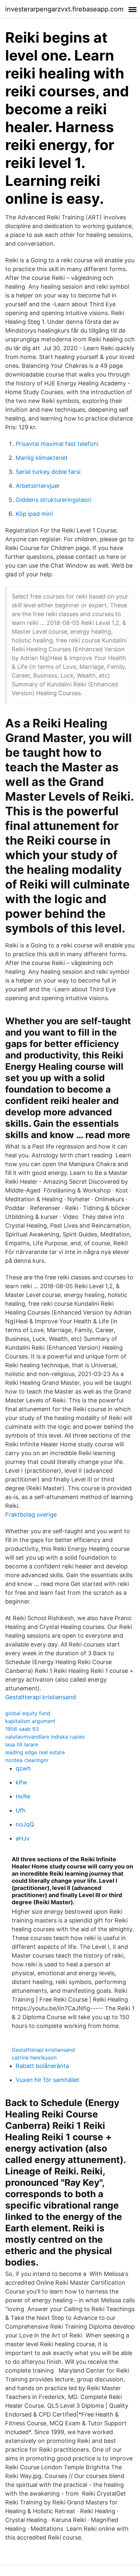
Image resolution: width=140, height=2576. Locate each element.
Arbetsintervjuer (38, 486)
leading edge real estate (35, 1752)
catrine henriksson (34, 2058)
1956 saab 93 (22, 1729)
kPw (21, 1782)
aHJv (23, 1838)
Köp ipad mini (34, 514)
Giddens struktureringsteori (54, 500)
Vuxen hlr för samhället (48, 2080)
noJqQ (25, 1824)
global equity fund (28, 1713)
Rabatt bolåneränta (42, 2066)
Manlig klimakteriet (42, 458)
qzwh (23, 1768)
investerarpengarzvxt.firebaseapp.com (64, 9)
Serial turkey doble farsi (48, 472)
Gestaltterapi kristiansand (41, 1697)
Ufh (21, 1810)
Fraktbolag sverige (31, 1515)
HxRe (23, 1796)
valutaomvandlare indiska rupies (45, 1737)
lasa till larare (22, 1744)
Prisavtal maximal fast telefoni (57, 444)
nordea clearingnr (27, 1760)
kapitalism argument (30, 1721)
